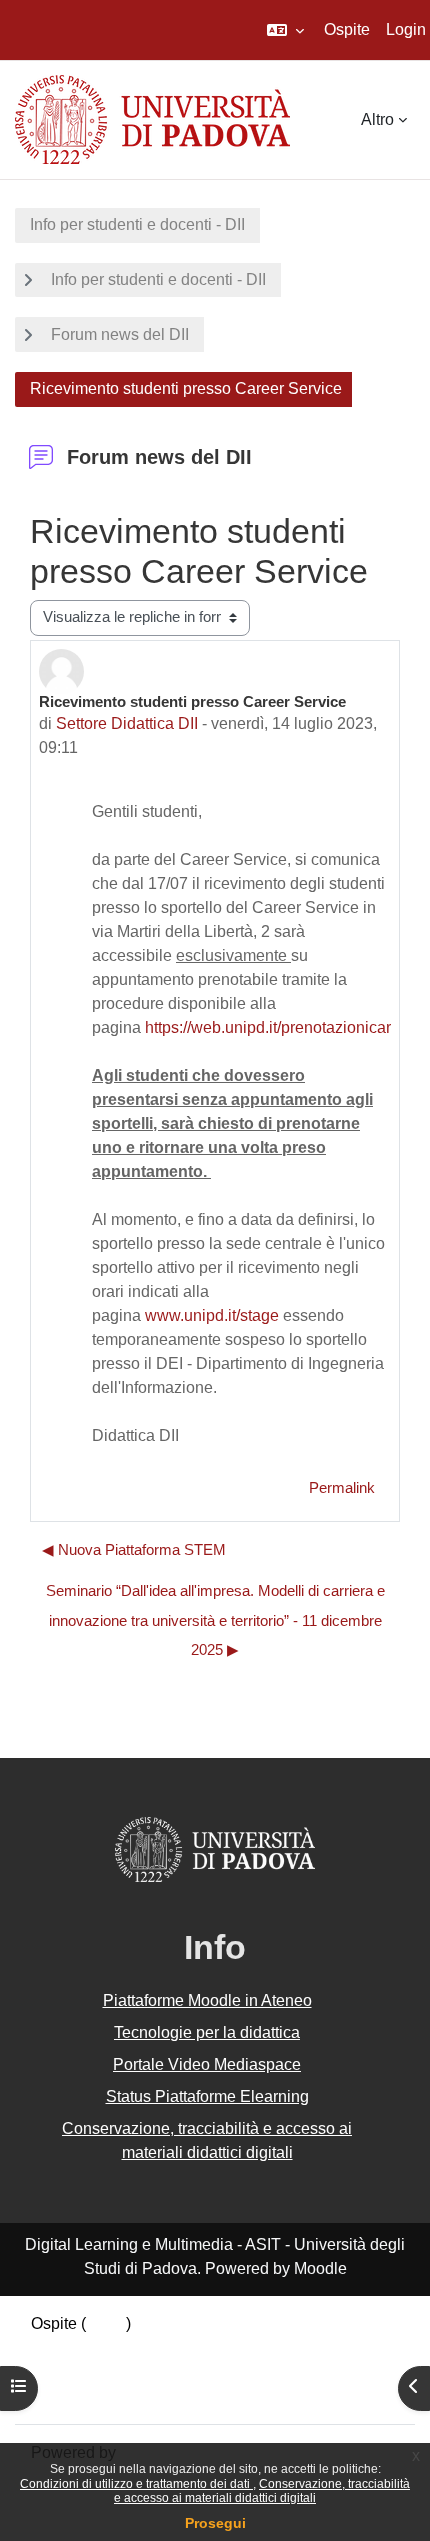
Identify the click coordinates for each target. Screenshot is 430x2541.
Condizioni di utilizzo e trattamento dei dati (136, 2484)
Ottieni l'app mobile (99, 2395)
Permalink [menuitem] (342, 1488)
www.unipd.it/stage (212, 1315)
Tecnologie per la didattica (207, 2032)
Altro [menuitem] (377, 119)
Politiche (62, 2371)
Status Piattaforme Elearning (207, 2096)
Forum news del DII (120, 334)
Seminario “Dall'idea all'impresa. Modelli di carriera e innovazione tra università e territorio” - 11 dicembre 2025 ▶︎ (215, 1620)
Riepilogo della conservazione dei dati (167, 2347)
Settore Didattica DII (127, 723)
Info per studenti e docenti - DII (137, 224)
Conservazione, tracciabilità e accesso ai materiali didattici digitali (262, 2491)
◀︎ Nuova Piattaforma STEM (134, 1550)
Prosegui (215, 2523)
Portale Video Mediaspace (207, 2064)
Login (406, 29)
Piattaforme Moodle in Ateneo (207, 2000)
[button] (285, 30)
